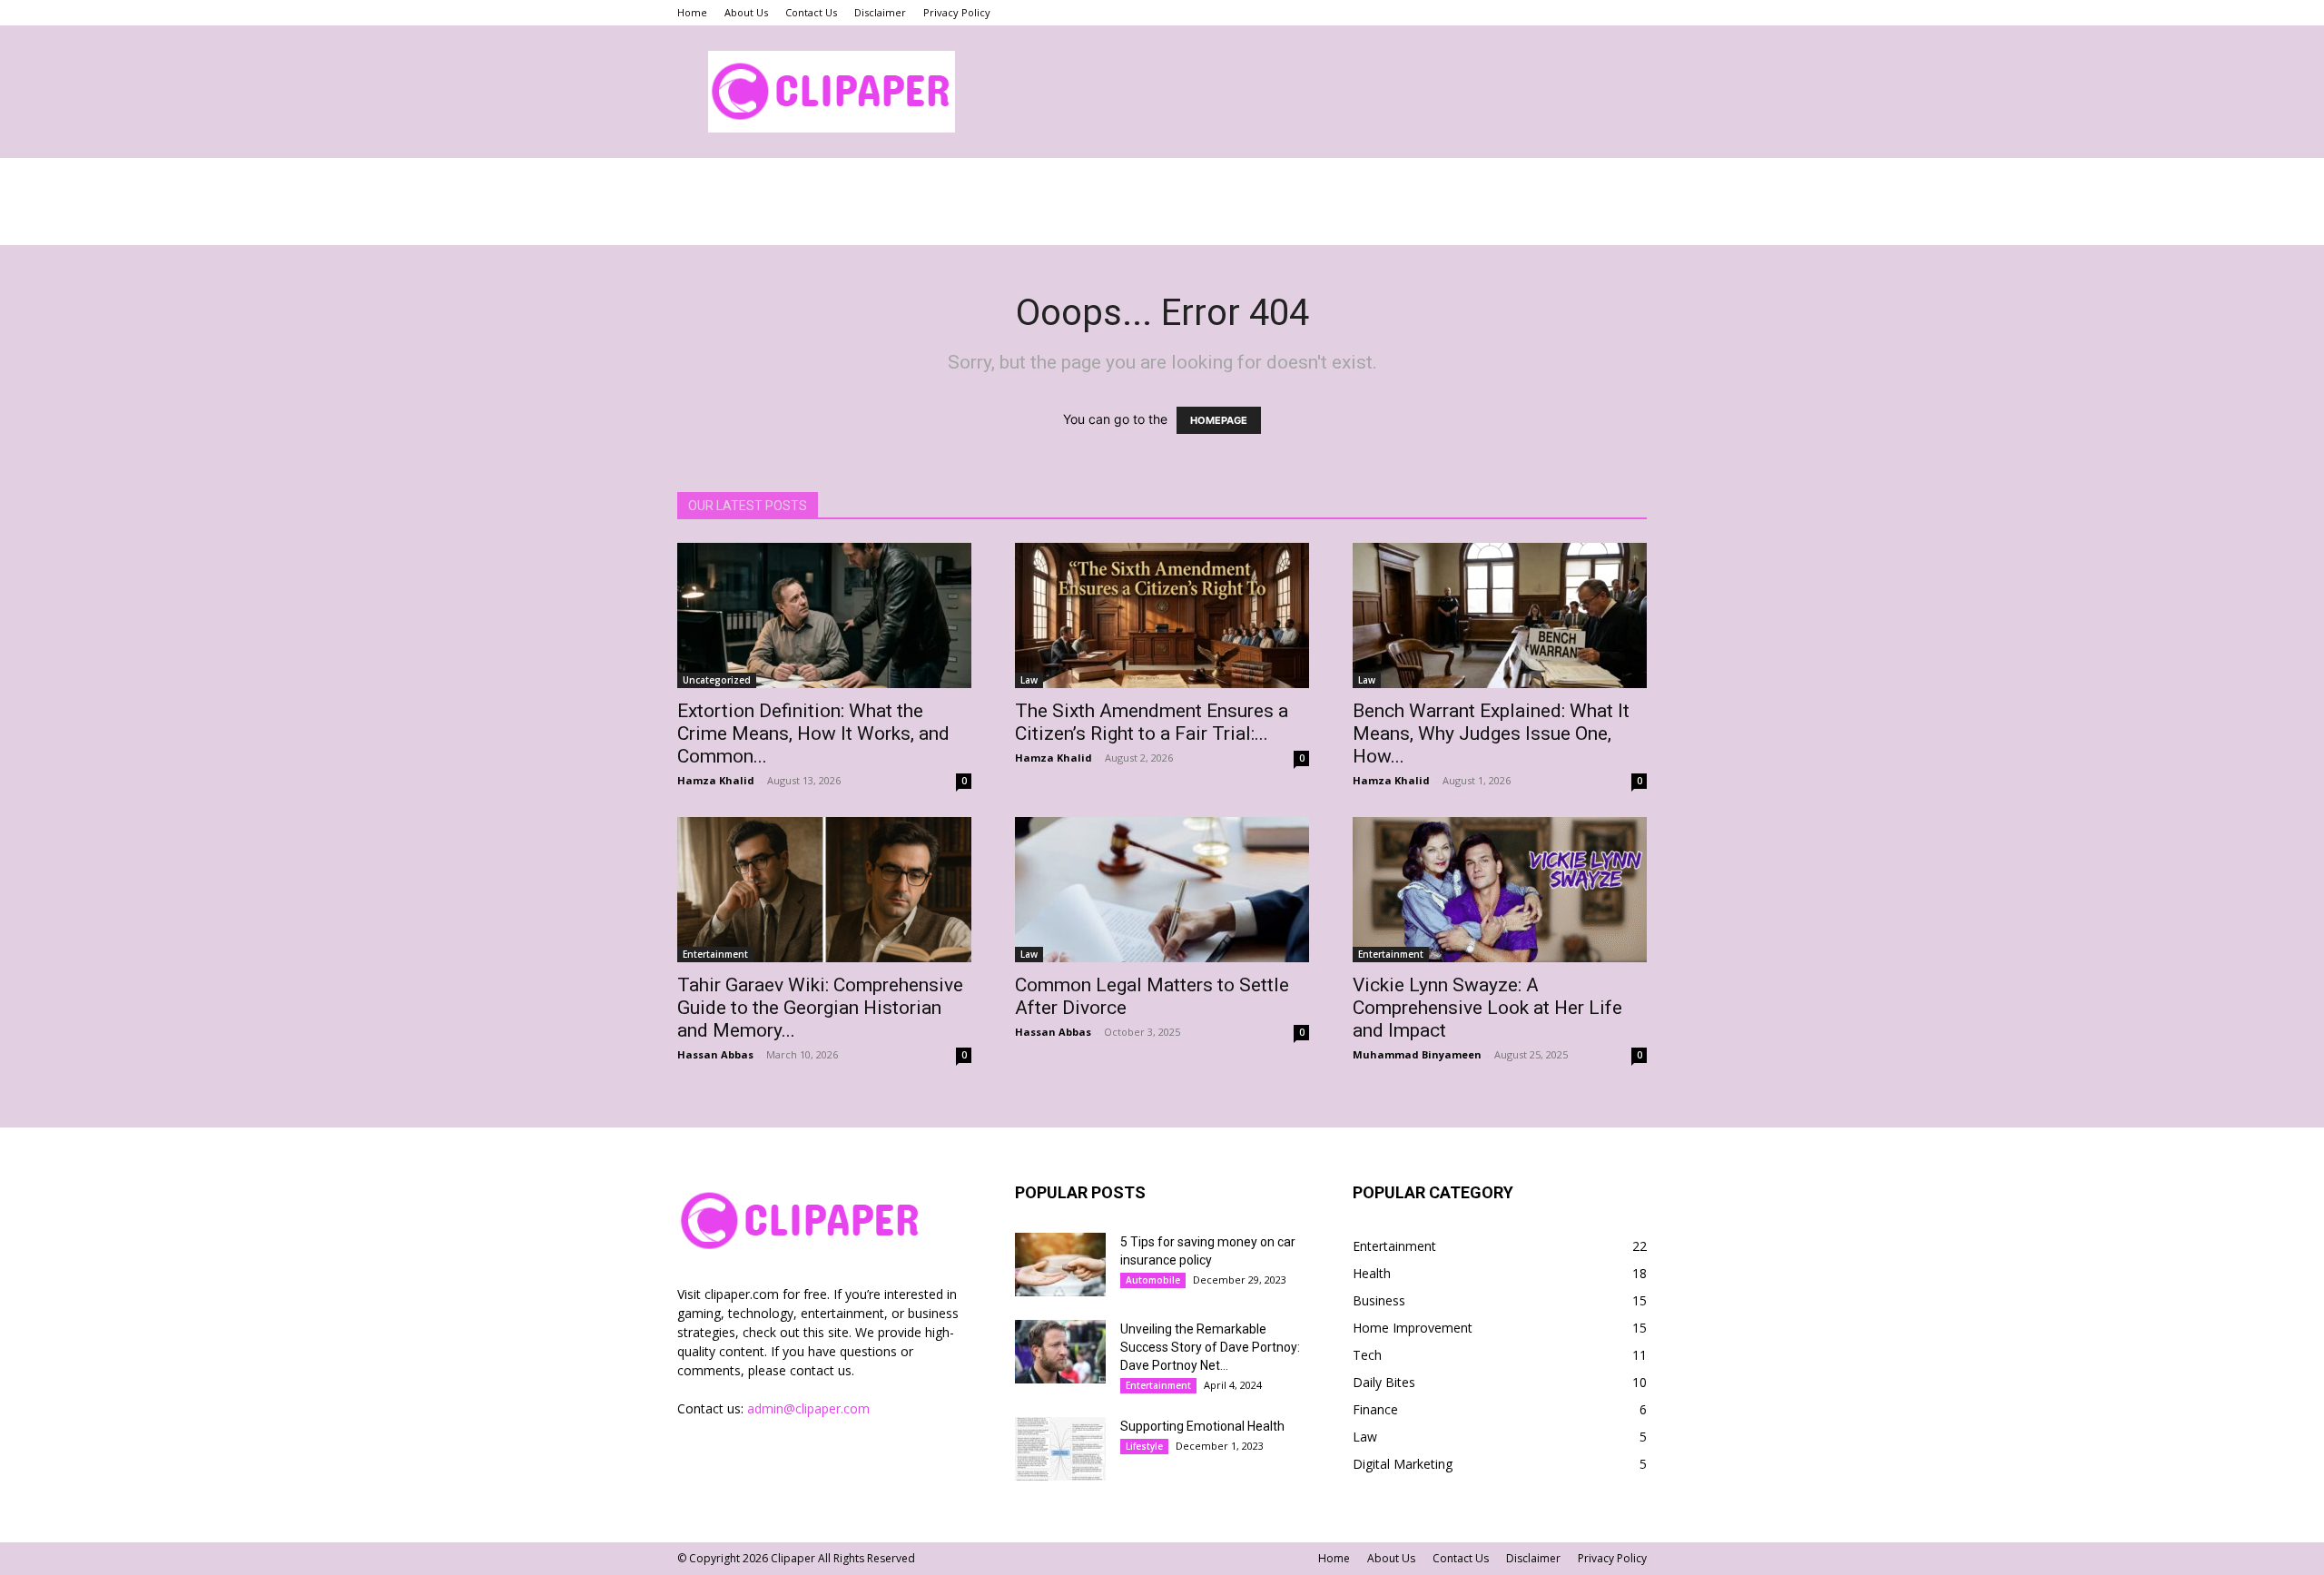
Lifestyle (1144, 1446)
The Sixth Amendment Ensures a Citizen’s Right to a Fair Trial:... (1152, 722)
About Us (746, 12)
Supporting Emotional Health (1202, 1426)
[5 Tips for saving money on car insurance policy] (1060, 1265)
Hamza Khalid (716, 780)
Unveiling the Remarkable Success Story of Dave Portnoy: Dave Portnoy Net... (1210, 1347)
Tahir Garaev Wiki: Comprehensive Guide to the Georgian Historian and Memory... (820, 1008)
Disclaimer (880, 12)
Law (1029, 680)
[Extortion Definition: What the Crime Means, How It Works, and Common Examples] (824, 615)
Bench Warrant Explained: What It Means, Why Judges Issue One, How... (1491, 733)
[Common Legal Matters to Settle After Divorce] (1162, 890)
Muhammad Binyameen (1417, 1054)
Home (692, 12)
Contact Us (811, 12)
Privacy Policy (957, 12)
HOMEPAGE (1219, 420)
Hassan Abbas (715, 1054)
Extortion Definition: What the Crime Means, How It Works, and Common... (813, 733)
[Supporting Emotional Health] (1060, 1449)
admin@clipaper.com (808, 1408)
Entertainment (715, 954)
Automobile (1153, 1280)
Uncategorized (717, 680)
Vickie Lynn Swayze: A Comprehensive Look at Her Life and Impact (1487, 1008)
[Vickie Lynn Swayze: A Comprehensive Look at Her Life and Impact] (1500, 890)
